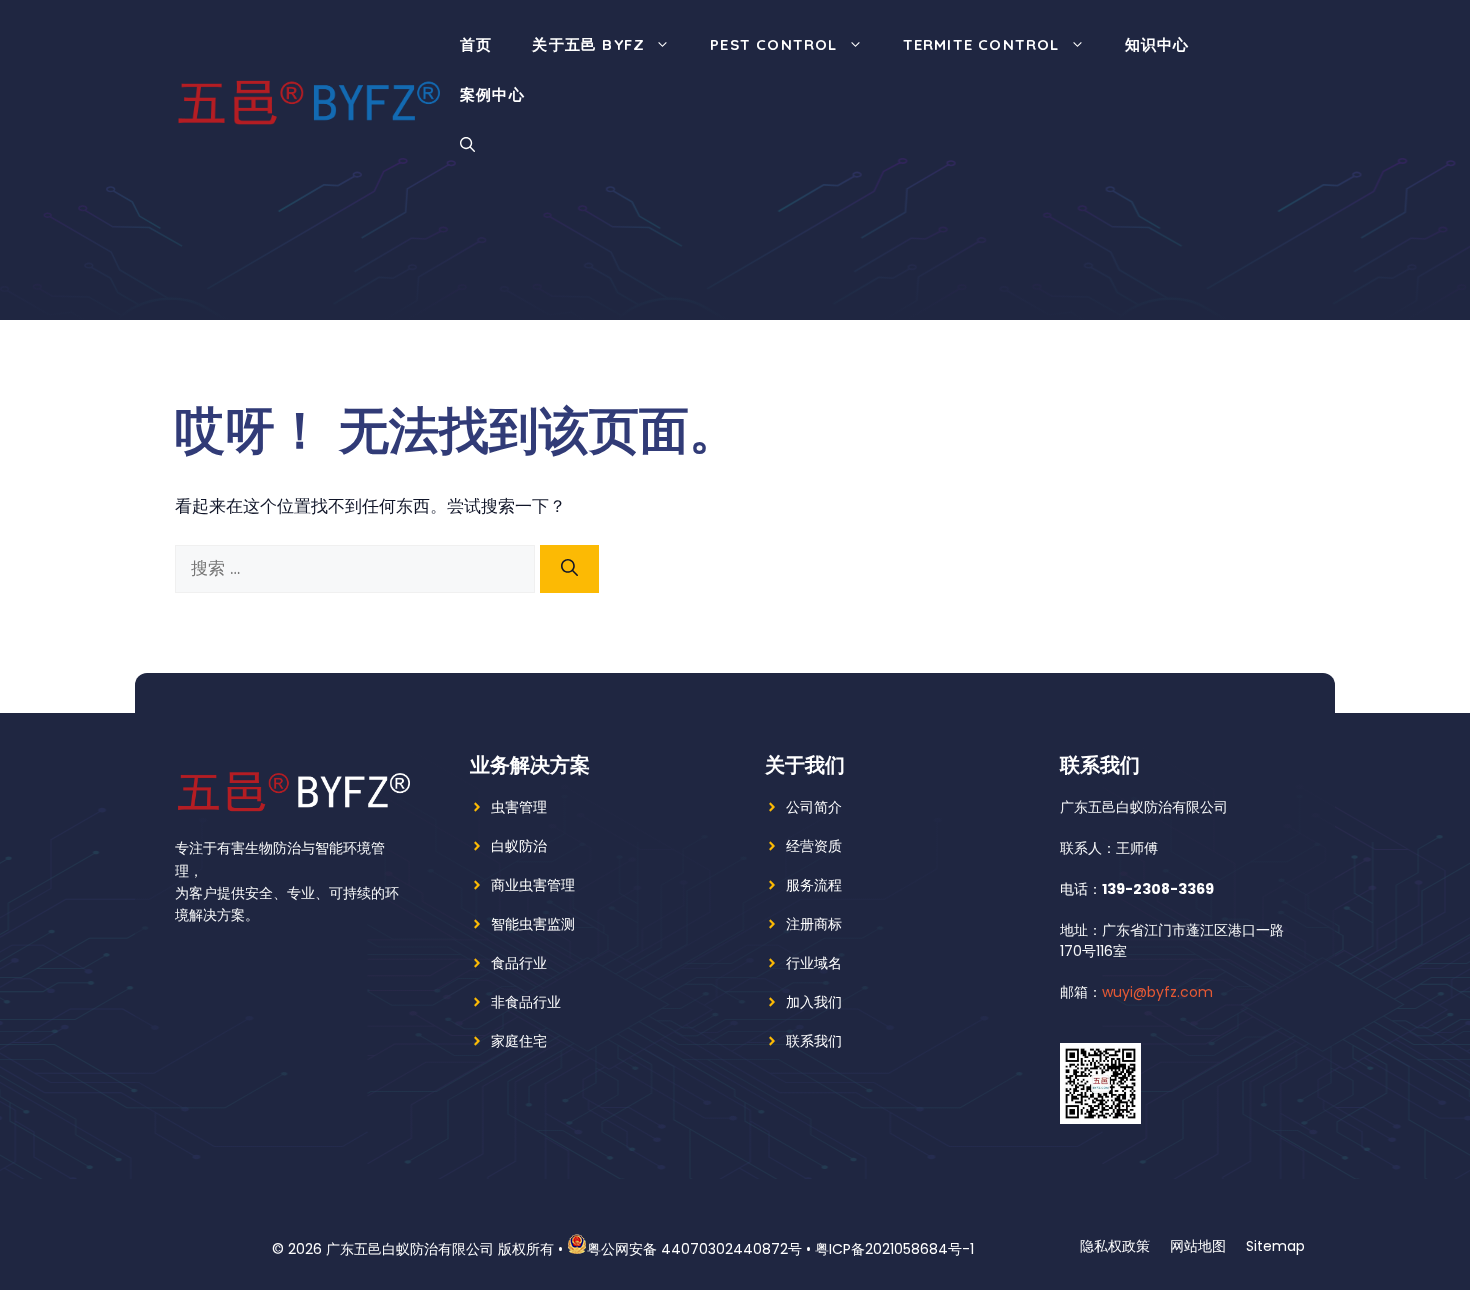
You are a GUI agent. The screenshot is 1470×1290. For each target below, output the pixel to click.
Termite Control (981, 44)
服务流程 (814, 885)
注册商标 (814, 924)
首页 (476, 44)
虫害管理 (519, 807)
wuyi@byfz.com (1157, 992)
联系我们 (814, 1041)
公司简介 (814, 807)
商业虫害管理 (533, 885)
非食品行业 (526, 1002)
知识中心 (1157, 44)
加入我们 (814, 1002)
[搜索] (569, 569)
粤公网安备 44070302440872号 (694, 1249)
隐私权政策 (1115, 1246)
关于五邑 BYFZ (588, 44)
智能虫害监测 (533, 924)
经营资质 (814, 846)
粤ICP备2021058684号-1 (894, 1249)
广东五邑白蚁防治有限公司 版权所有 (440, 1249)
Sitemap (1275, 1246)
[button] (467, 145)
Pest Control (773, 44)
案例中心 (492, 94)
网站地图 (1198, 1246)
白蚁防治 (519, 846)
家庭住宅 (519, 1041)
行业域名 (814, 963)
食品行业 (519, 963)
